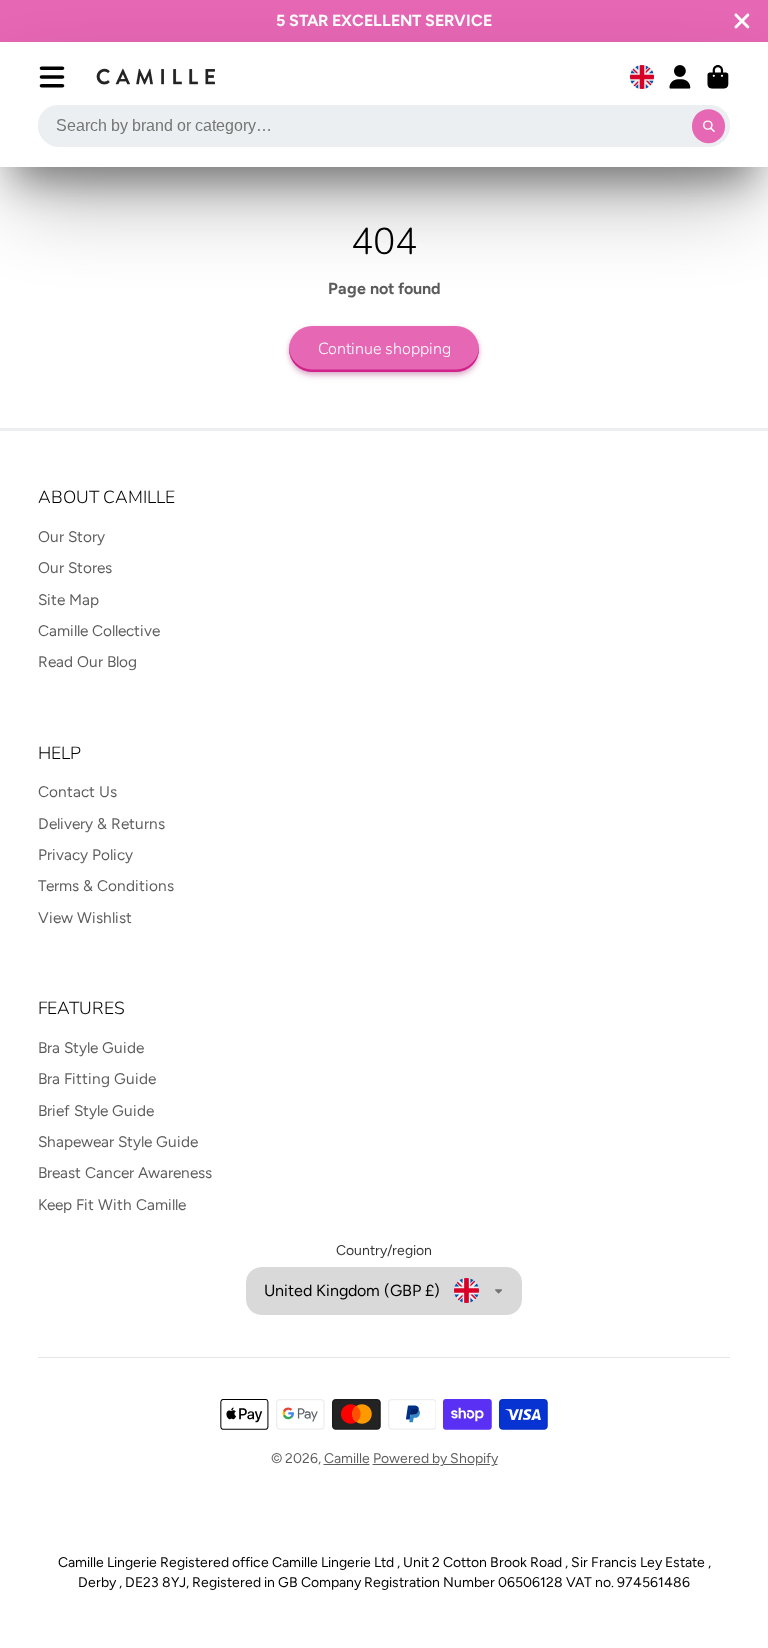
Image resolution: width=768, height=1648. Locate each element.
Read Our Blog (87, 661)
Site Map (68, 599)
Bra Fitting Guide (97, 1078)
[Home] (156, 77)
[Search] (709, 126)
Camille (347, 1458)
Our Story (71, 536)
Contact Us (77, 791)
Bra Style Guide (91, 1047)
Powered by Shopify (435, 1458)
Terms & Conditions (106, 885)
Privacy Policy (85, 854)
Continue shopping (384, 349)
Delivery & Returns (101, 823)
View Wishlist (85, 917)
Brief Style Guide (96, 1110)
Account (680, 77)
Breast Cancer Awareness (125, 1172)
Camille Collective (99, 630)
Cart (718, 77)
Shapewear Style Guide (118, 1141)
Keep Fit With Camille (112, 1204)
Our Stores (75, 567)
